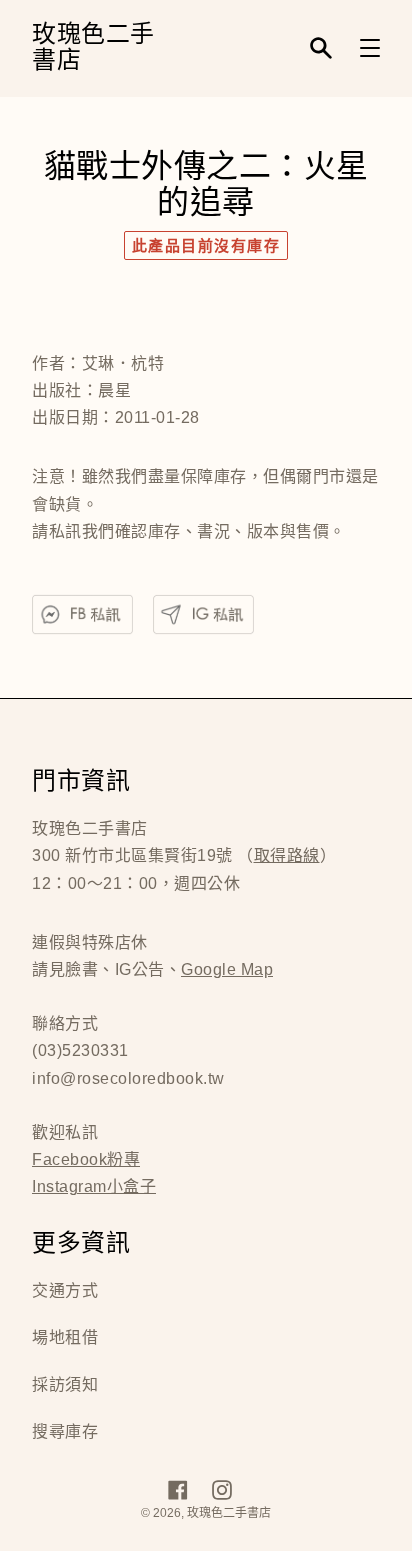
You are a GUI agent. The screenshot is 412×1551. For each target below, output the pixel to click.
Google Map (227, 969)
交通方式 (65, 1290)
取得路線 (287, 855)
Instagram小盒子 (94, 1186)
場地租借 (65, 1337)
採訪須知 (65, 1384)
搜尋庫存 (65, 1431)
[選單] (370, 48)
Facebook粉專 (86, 1159)
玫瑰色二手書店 (93, 48)
